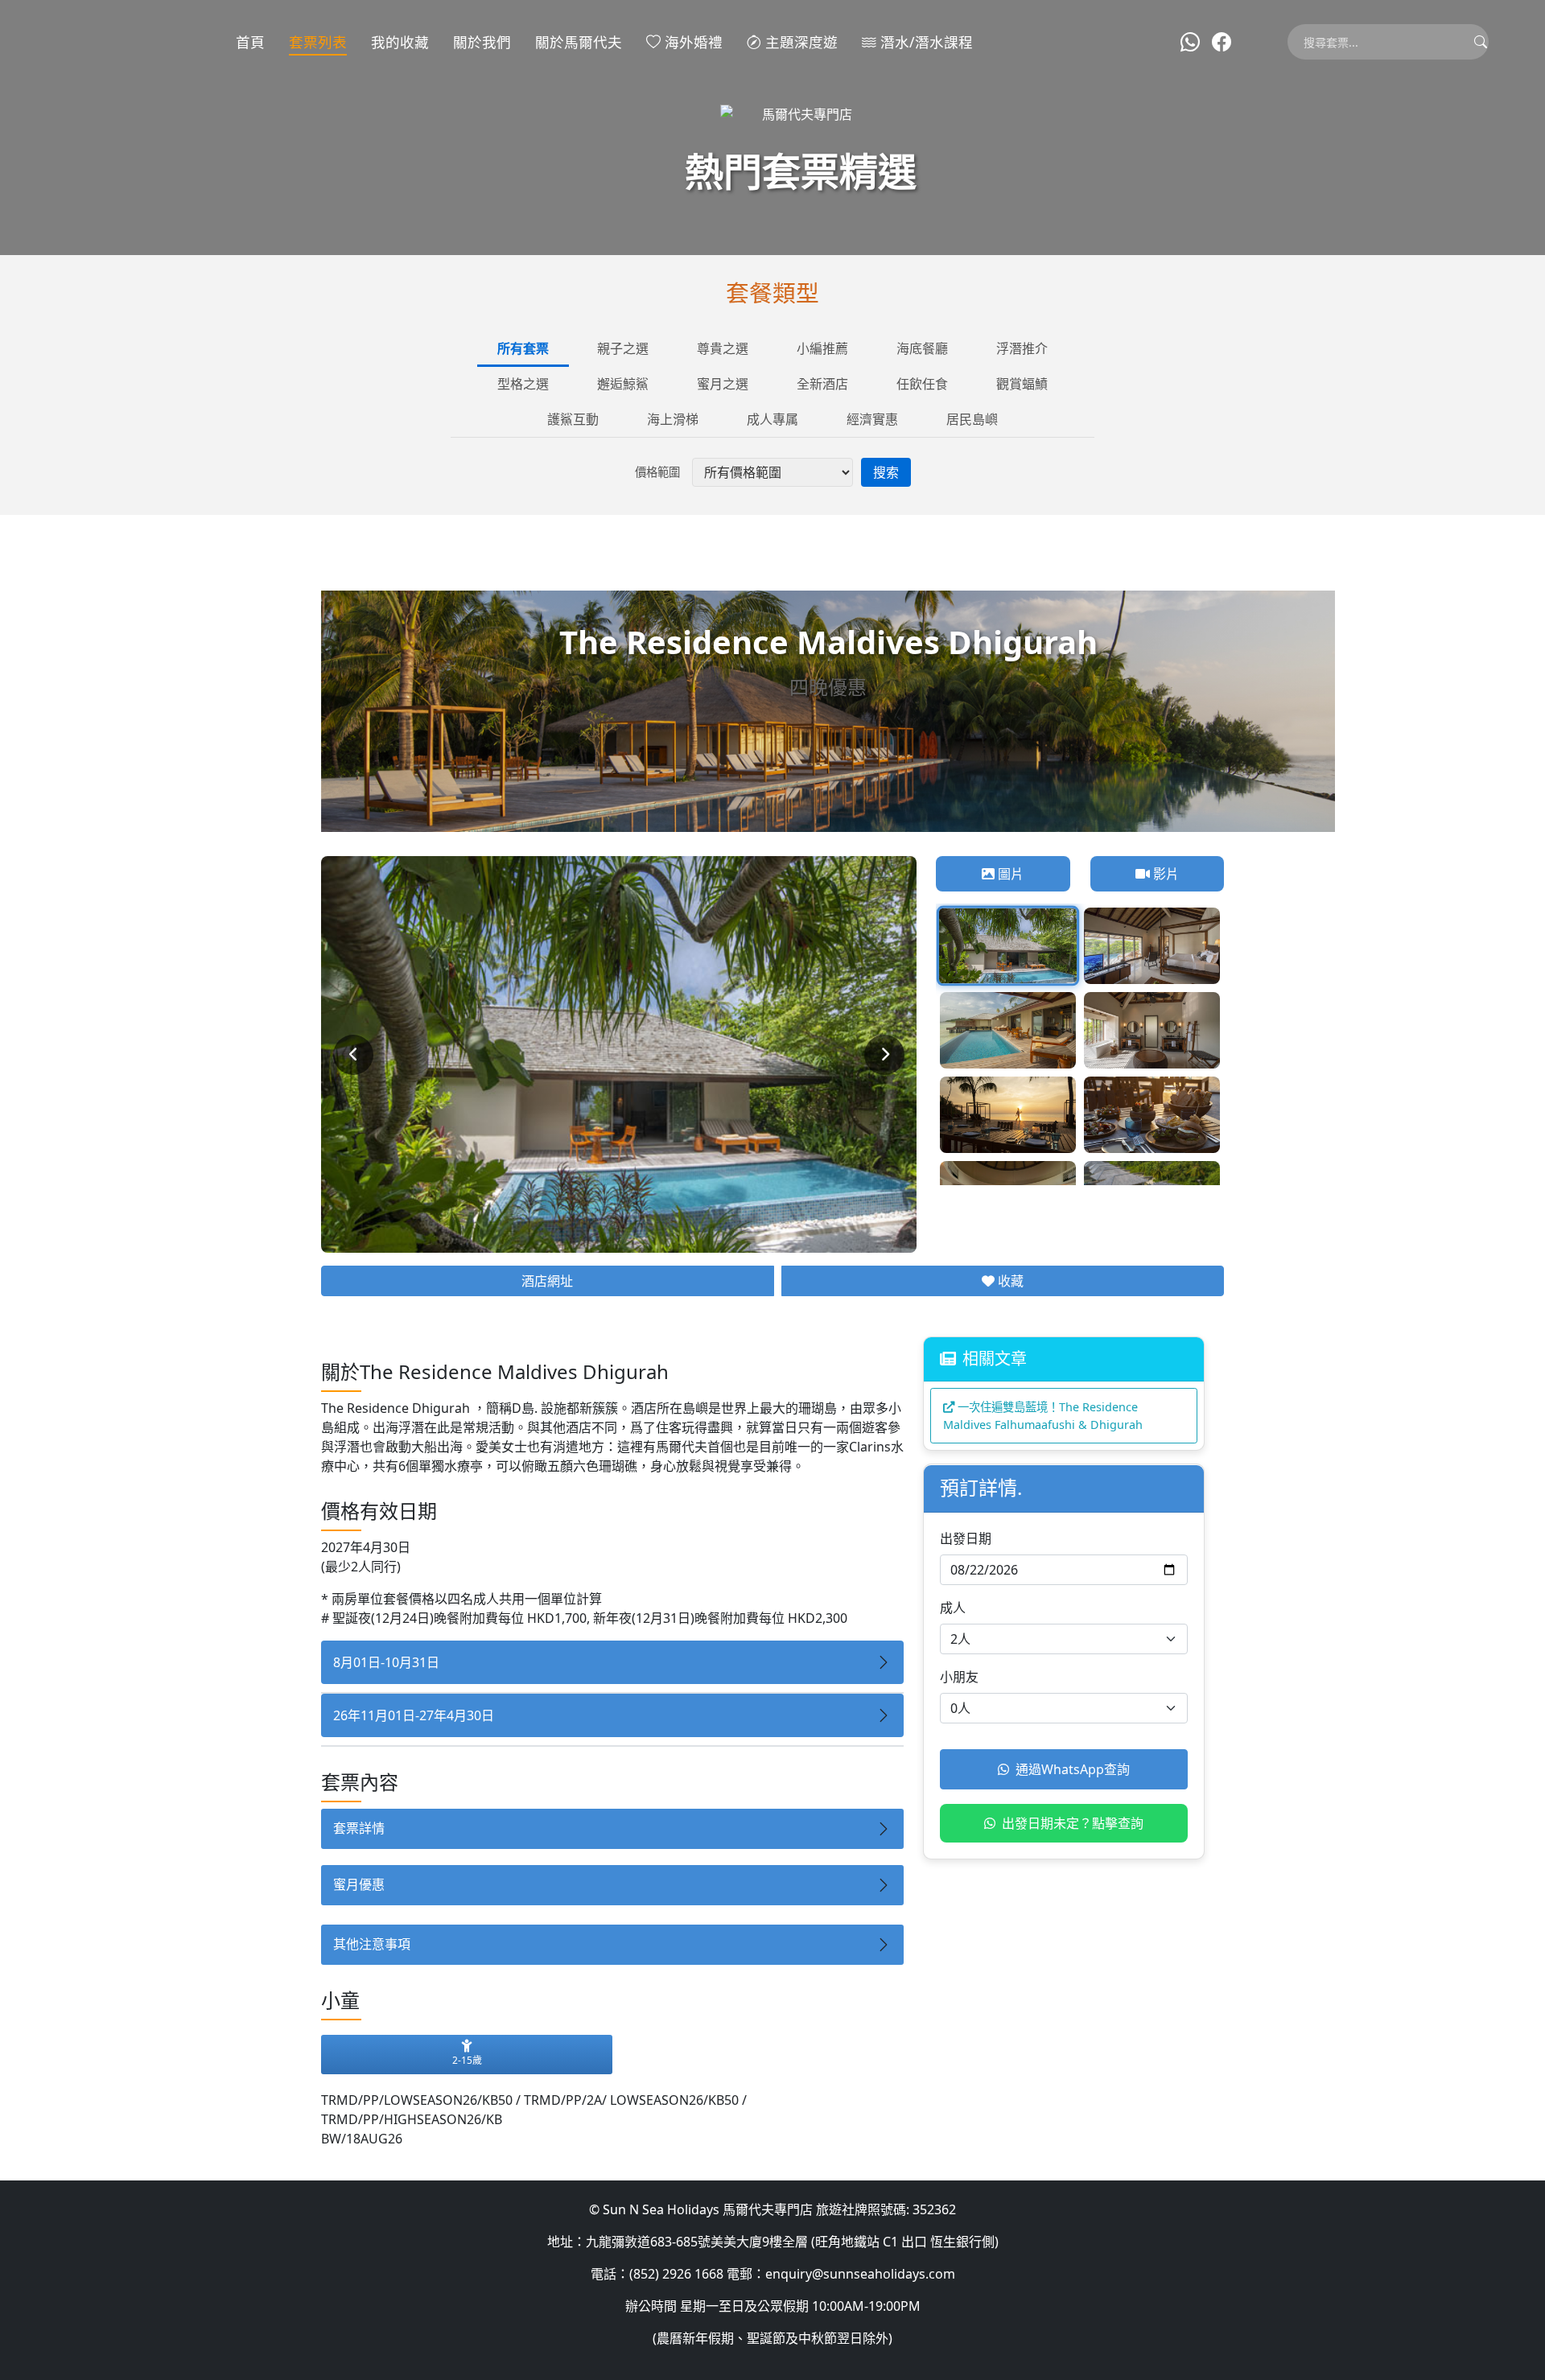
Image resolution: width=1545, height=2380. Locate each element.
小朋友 (959, 1677)
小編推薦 (822, 348)
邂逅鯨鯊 (623, 384)
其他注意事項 (372, 1944)
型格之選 (523, 384)
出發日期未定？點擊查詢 (1073, 1823)
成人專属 (772, 419)
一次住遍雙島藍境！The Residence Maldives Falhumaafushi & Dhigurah (1043, 1416)
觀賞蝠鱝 (1022, 384)
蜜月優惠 (359, 1884)
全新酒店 (822, 384)
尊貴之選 (723, 348)
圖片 (1009, 874)
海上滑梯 (673, 419)
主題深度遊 (799, 42)
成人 (953, 1608)
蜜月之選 (723, 384)
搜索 (886, 472)
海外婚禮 (692, 42)
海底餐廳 (922, 348)
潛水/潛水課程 (925, 42)
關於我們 (482, 42)
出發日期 (966, 1538)
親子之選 (623, 348)
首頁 (250, 42)
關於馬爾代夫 (579, 42)
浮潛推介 (1022, 348)
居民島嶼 (972, 419)
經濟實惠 (872, 419)
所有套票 (523, 348)
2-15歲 (467, 2060)
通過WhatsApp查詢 (1073, 1769)
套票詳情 (359, 1828)
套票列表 (318, 42)
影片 (1164, 874)
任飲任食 (922, 384)
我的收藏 (400, 42)
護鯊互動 (573, 419)
